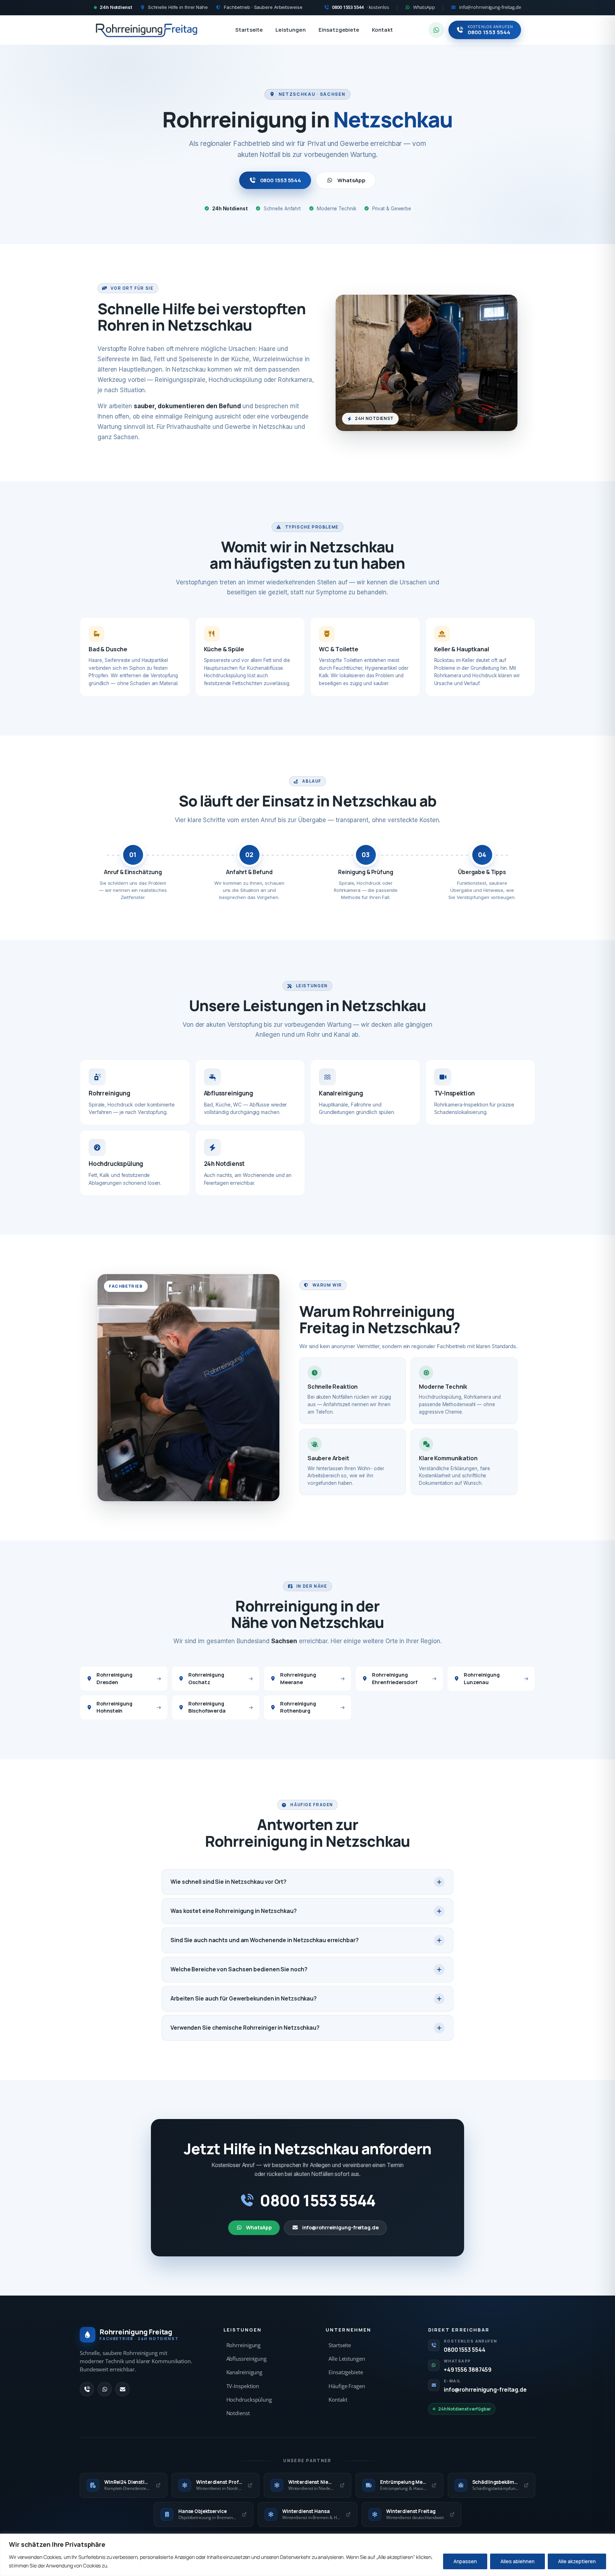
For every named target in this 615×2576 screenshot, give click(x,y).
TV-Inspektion (243, 2386)
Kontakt (382, 30)
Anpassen (465, 2561)
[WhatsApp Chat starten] (436, 30)
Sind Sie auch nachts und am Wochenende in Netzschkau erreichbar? (265, 1940)
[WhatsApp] (105, 2389)
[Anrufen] (87, 2389)
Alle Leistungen (347, 2359)
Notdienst (238, 2413)
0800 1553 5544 (281, 180)
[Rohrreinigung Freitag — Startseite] (147, 30)
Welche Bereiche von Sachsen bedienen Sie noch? (239, 1969)
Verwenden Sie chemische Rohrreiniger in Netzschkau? (245, 2028)
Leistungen (291, 30)
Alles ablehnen (517, 2561)
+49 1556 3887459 (468, 2370)
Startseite (249, 30)
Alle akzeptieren (577, 2561)
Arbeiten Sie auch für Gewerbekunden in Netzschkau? (244, 1998)
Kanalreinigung (245, 2372)
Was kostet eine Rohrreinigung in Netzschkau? (234, 1911)
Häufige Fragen (347, 2386)
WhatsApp (351, 180)
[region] (307, 2555)
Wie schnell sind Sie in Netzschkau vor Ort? (228, 1882)
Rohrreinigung (244, 2345)
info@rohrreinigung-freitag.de (340, 2227)
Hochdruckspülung (249, 2400)
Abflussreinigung (246, 2359)
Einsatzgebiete (339, 30)
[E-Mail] (122, 2389)
